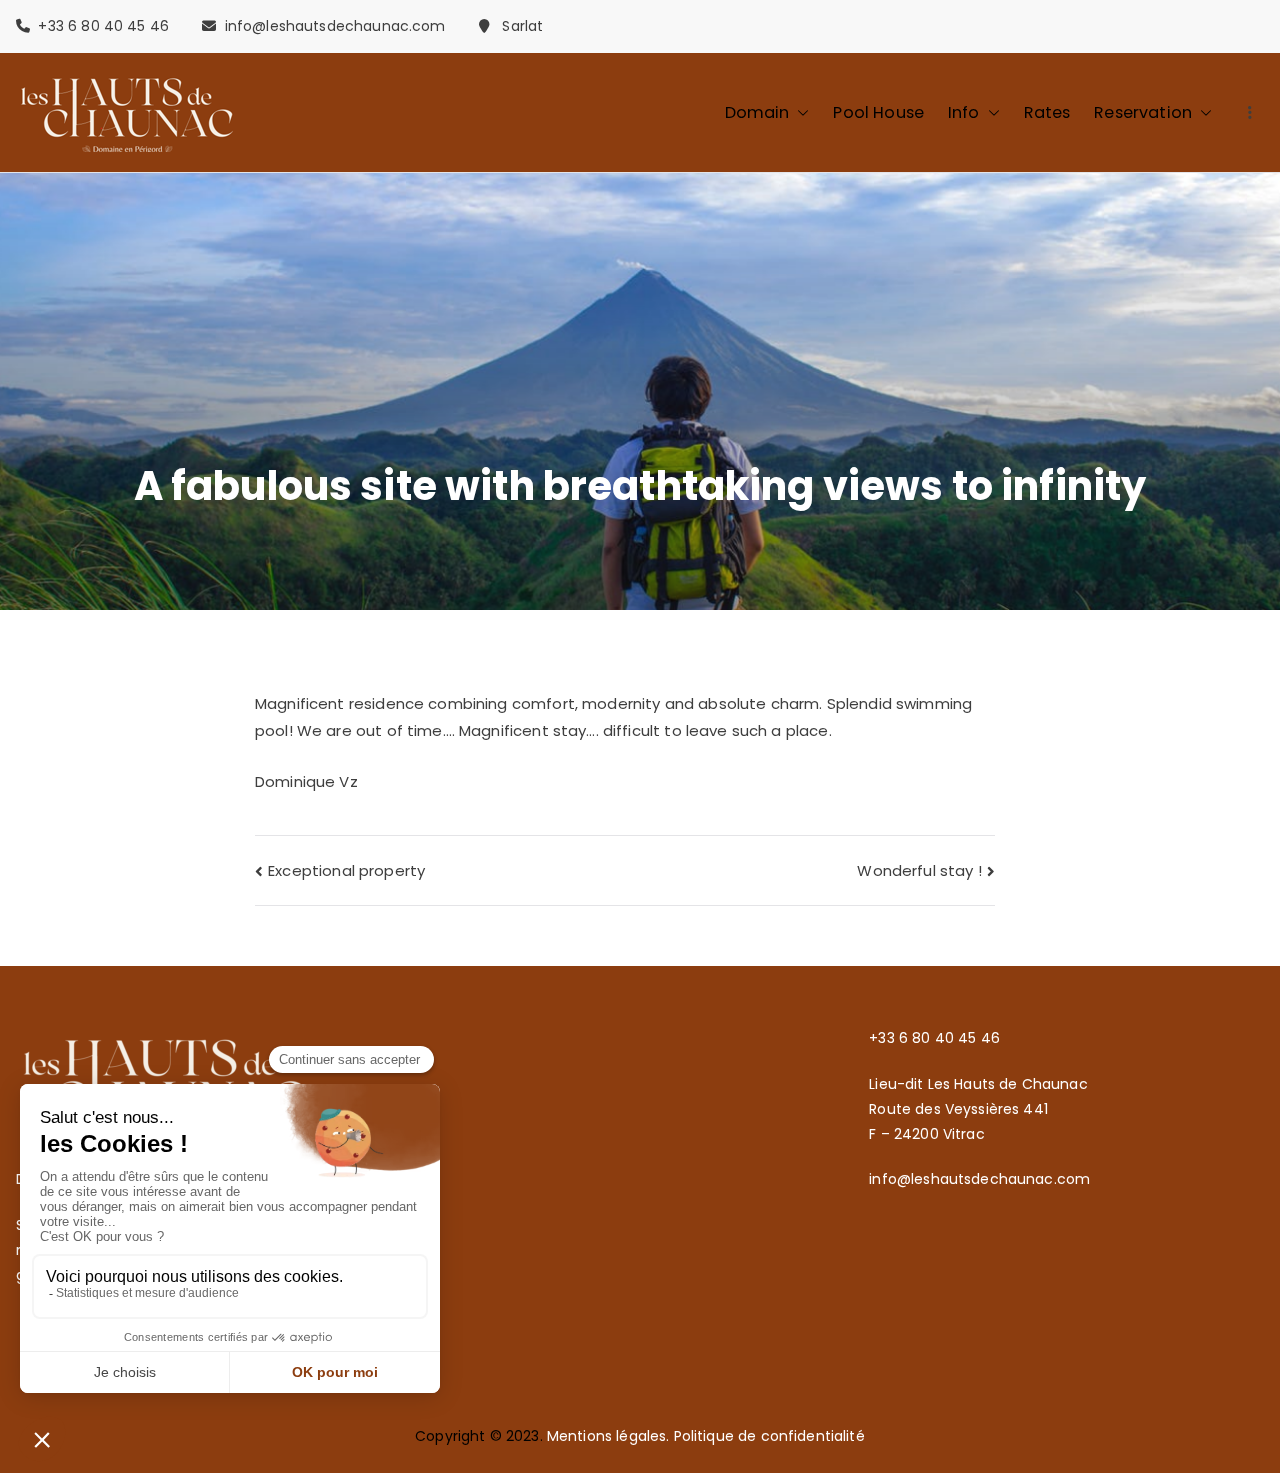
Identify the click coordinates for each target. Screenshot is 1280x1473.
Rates (1047, 112)
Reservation (1143, 112)
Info (964, 112)
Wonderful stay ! (919, 870)
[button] (799, 112)
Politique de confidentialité (769, 1436)
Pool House (878, 112)
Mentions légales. (610, 1436)
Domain (757, 112)
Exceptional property (346, 870)
